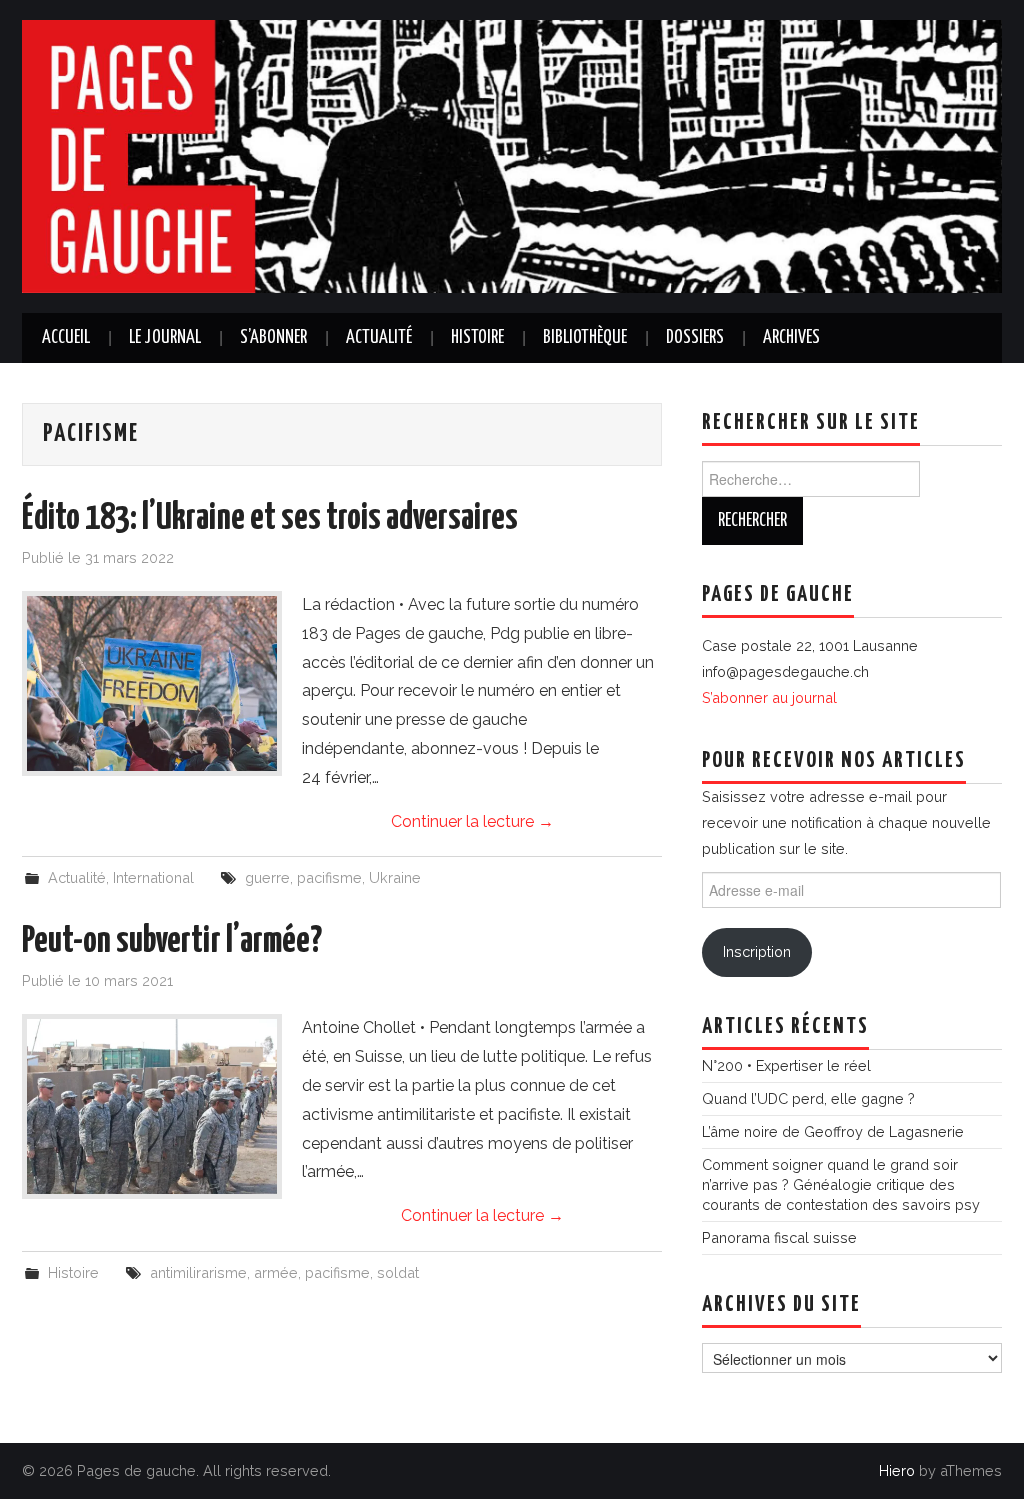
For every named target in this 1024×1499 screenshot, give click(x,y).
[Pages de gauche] (512, 155)
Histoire (477, 338)
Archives (791, 338)
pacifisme (329, 877)
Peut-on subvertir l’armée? (172, 942)
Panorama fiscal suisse (779, 1237)
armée (276, 1272)
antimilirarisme (198, 1272)
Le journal (165, 338)
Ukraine (395, 877)
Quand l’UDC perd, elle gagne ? (808, 1098)
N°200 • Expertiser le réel (786, 1065)
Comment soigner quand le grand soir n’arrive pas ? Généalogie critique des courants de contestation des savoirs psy (841, 1184)
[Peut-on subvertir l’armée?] (152, 1106)
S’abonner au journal (769, 697)
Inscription (757, 951)
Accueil (66, 338)
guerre (267, 877)
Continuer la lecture (472, 821)
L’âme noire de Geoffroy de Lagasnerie (833, 1131)
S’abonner (273, 338)
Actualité (379, 338)
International (153, 877)
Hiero (897, 1470)
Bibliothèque (585, 338)
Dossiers (695, 338)
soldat (398, 1272)
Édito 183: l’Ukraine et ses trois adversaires (270, 519)
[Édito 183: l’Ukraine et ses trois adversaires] (152, 683)
